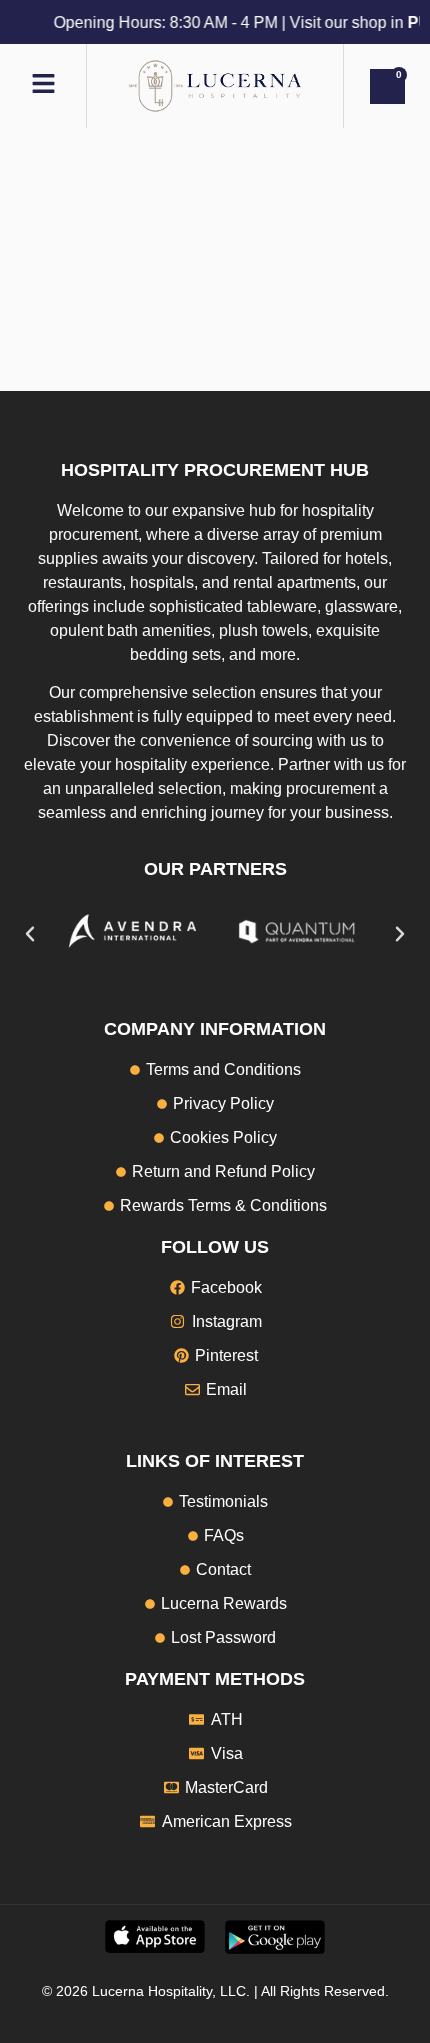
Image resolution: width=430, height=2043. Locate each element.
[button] (30, 934)
